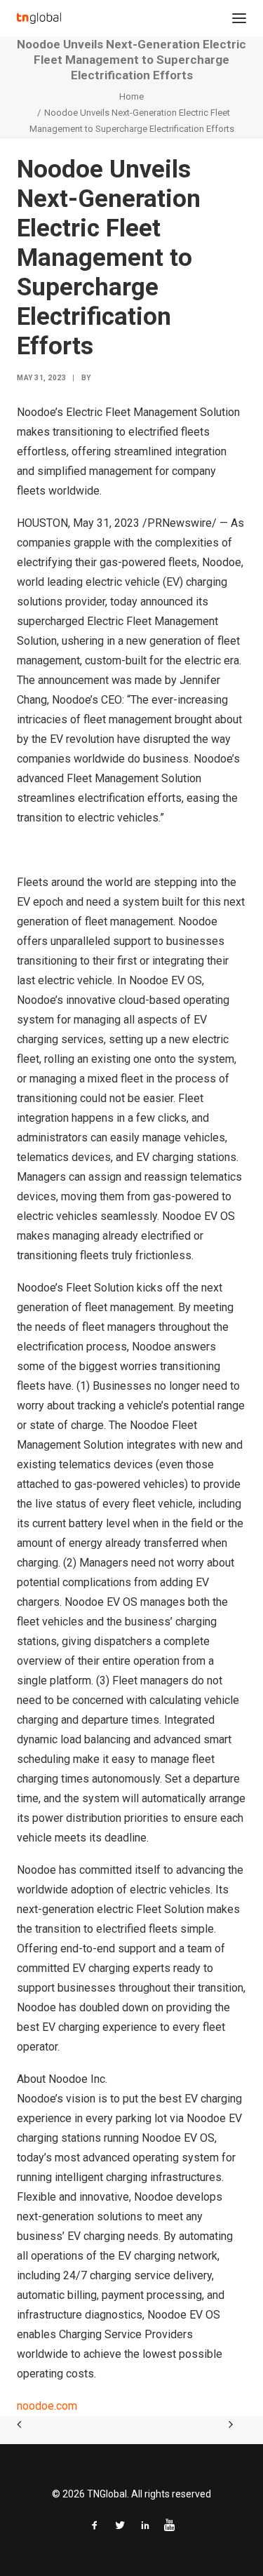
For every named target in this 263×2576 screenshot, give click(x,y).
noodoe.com (47, 2406)
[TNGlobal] (39, 18)
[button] (239, 18)
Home (131, 96)
